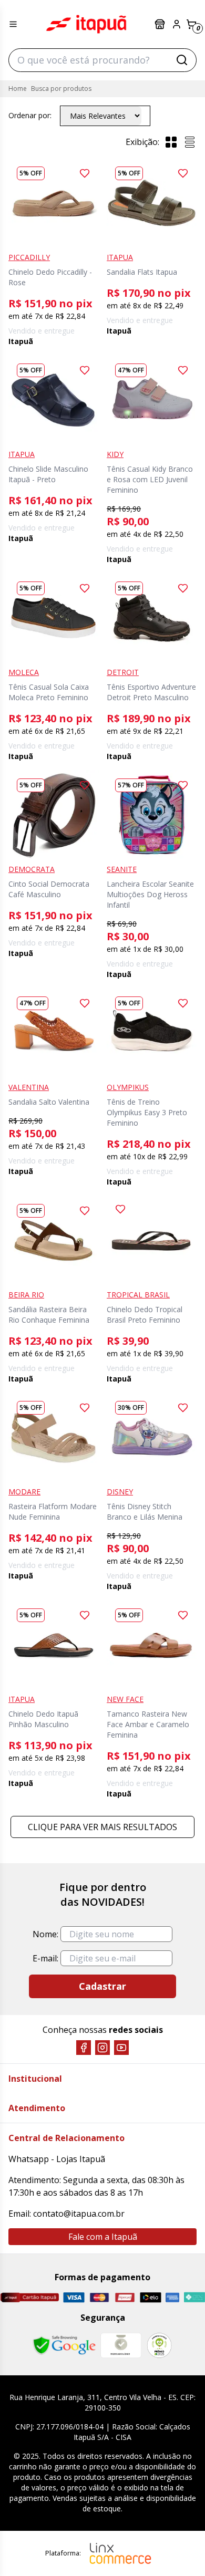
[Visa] (74, 2297)
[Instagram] (102, 2048)
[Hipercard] (125, 2297)
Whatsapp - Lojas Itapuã (57, 2159)
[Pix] (194, 2297)
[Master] (100, 2297)
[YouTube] (121, 2048)
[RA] (159, 2345)
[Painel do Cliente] (177, 24)
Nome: (45, 1934)
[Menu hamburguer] (13, 24)
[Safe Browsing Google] (64, 2345)
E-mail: (45, 1958)
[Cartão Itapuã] (29, 2297)
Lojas (161, 24)
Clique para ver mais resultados (102, 1827)
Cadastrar (102, 1986)
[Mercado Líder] (121, 2345)
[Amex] (173, 2297)
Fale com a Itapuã (103, 2237)
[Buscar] (182, 60)
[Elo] (151, 2297)
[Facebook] (84, 2048)
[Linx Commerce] (120, 2553)
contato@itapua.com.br (79, 2214)
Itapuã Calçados (86, 24)
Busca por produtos (61, 89)
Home (18, 89)
